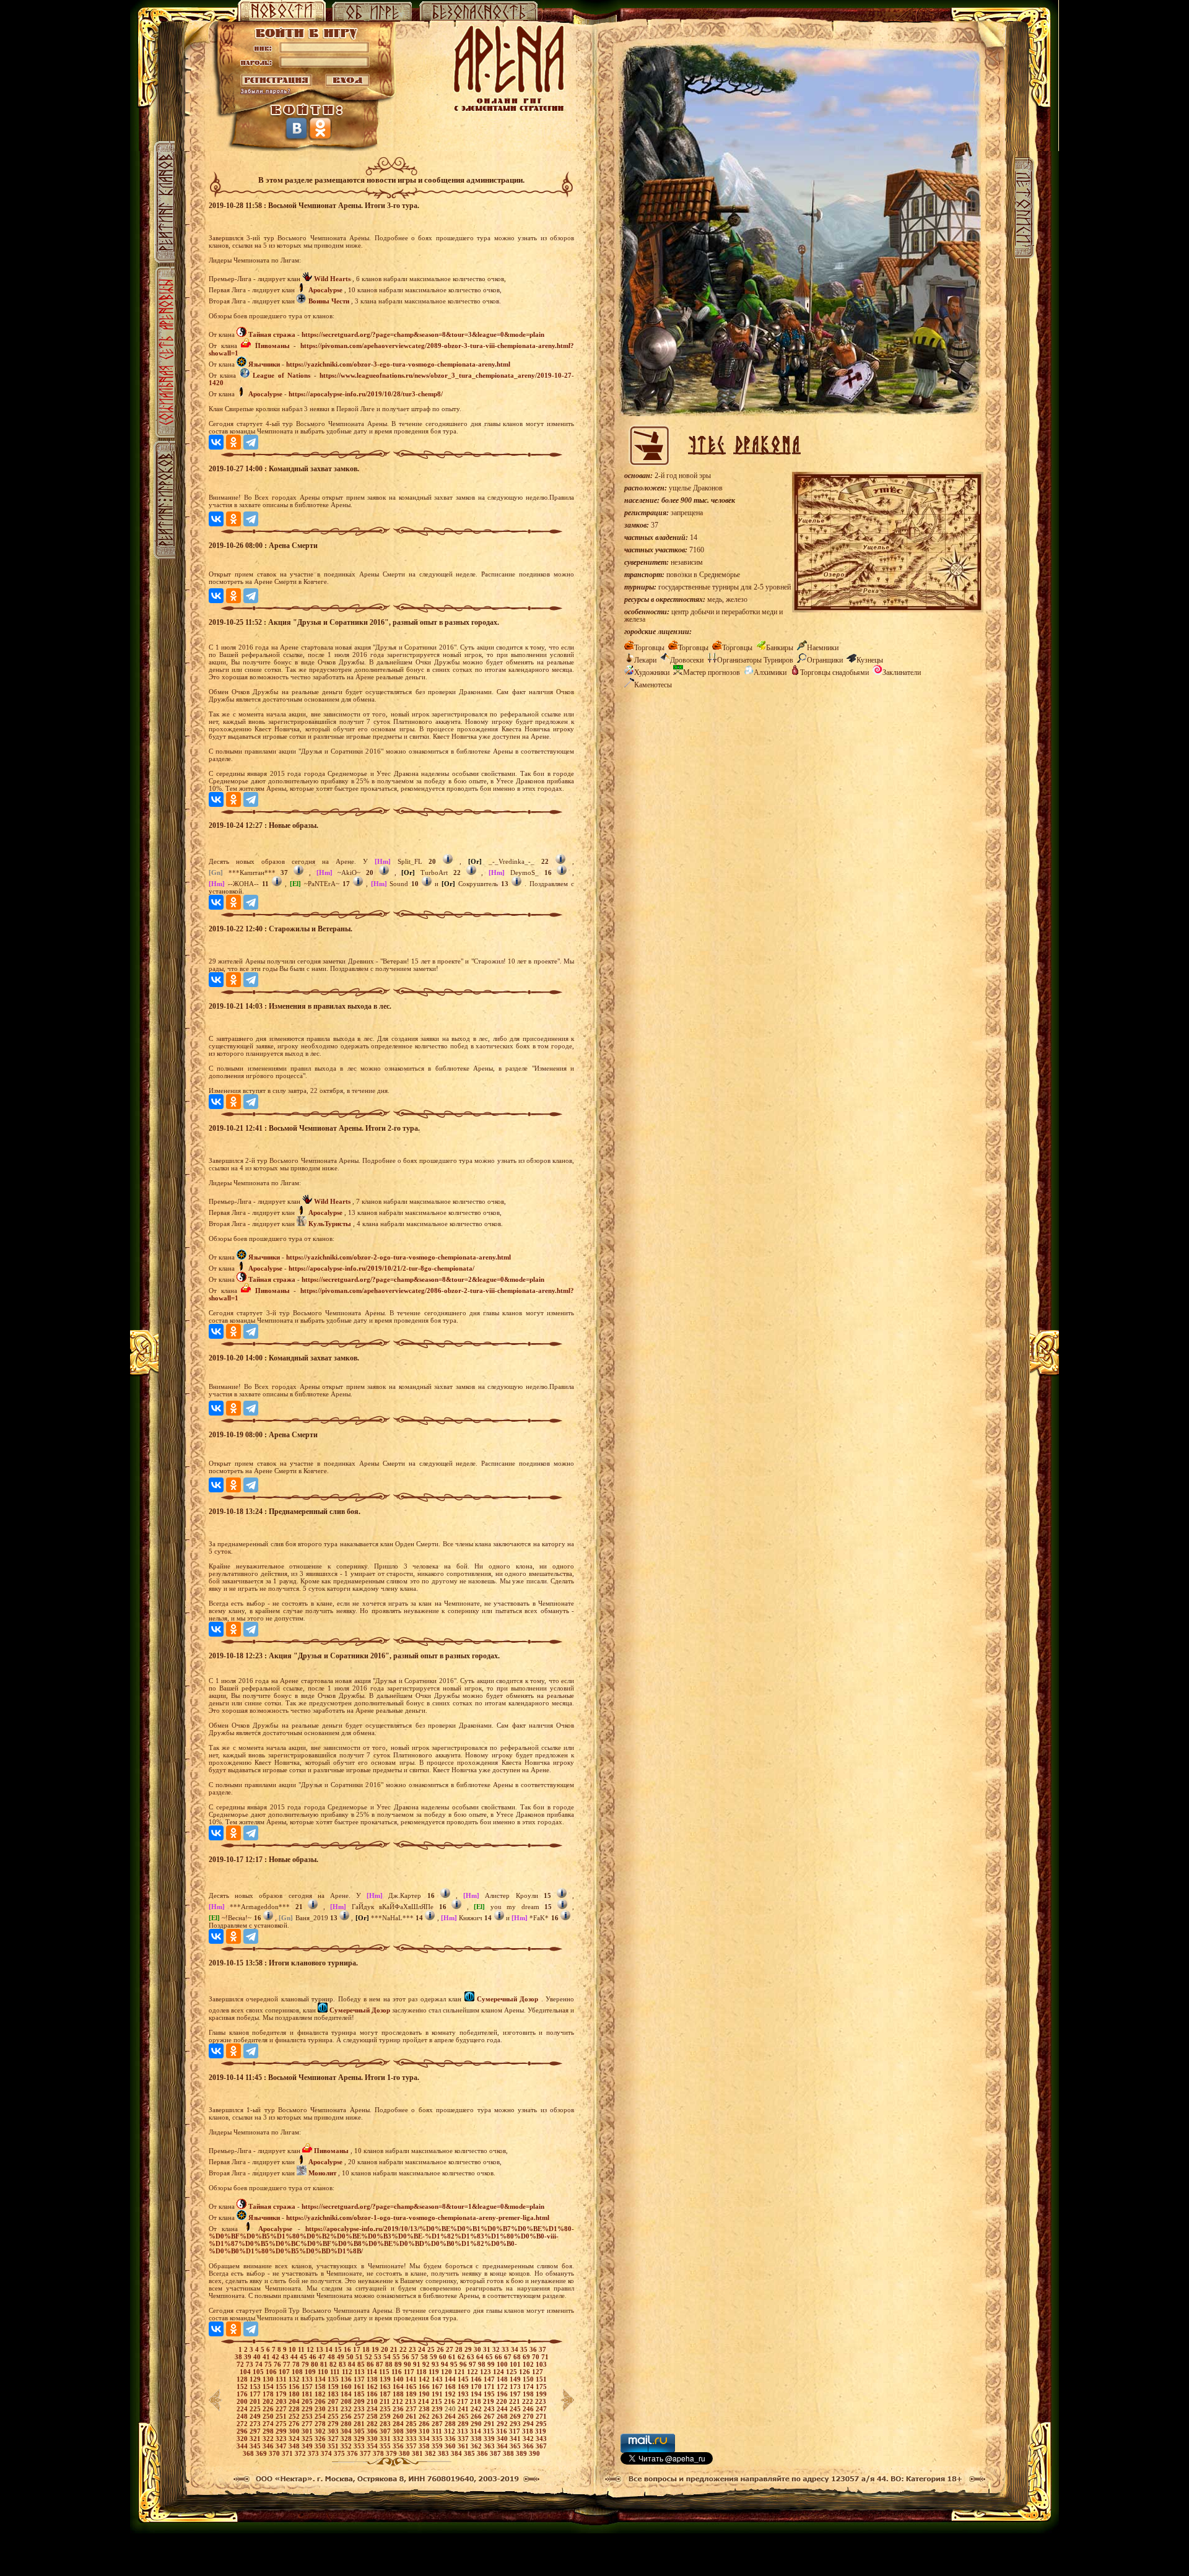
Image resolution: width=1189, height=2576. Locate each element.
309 (412, 2431)
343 (541, 2439)
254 (321, 2416)
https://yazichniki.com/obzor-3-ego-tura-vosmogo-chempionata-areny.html (398, 364)
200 (243, 2401)
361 (464, 2446)
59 (434, 2357)
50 (351, 2357)
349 (308, 2446)
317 (516, 2431)
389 (522, 2453)
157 (308, 2387)
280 (347, 2424)
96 (464, 2364)
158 (321, 2387)
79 (306, 2364)
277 (308, 2424)
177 (256, 2394)
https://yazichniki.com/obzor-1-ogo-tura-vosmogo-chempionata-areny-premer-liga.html (418, 2217)
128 (243, 2379)
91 (418, 2364)
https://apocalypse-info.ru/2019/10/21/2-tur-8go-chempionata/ (381, 1268)
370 (275, 2453)
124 (499, 2372)
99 (492, 2364)
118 (422, 2372)
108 (298, 2372)
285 (412, 2424)
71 (545, 2357)
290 (477, 2424)
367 (541, 2446)
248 (243, 2416)
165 (412, 2387)
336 (451, 2439)
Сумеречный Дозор (507, 1999)
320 (243, 2439)
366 (529, 2446)
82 (334, 2364)
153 (256, 2387)
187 (386, 2394)
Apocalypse (325, 290)
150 (529, 2379)
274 (269, 2424)
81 (325, 2364)
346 (269, 2446)
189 (412, 2394)
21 (395, 2349)
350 (321, 2446)
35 (525, 2349)
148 (503, 2379)
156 (295, 2387)
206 (321, 2401)
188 (399, 2394)
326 (321, 2439)
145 (464, 2379)
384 (457, 2453)
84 (353, 2364)
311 (438, 2431)
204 (295, 2401)
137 (360, 2379)
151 (541, 2379)
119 (435, 2372)
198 (529, 2394)
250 (269, 2416)
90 (408, 2364)
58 (425, 2357)
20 (385, 2349)
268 (503, 2416)
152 (243, 2387)
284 (399, 2424)
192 (451, 2394)
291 (490, 2424)
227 (282, 2409)
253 (308, 2416)
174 (529, 2387)
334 (425, 2439)
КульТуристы (330, 1224)
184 (347, 2394)
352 (347, 2446)
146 (477, 2379)
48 (332, 2357)
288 (451, 2424)
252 (295, 2416)
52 (369, 2357)
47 (323, 2357)
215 (438, 2401)
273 (256, 2424)
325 (308, 2439)
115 (385, 2372)
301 (308, 2431)
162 (373, 2387)
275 (282, 2424)
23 (413, 2349)
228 (295, 2409)
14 (330, 2349)
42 (277, 2357)
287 (438, 2424)
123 (486, 2372)
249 (256, 2416)
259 (386, 2416)
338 (477, 2439)
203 (282, 2401)
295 (541, 2424)
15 (339, 2349)
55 (397, 2357)
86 (371, 2364)
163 (386, 2387)
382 (431, 2453)
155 (282, 2387)
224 (243, 2409)
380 (405, 2453)
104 (246, 2372)
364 (503, 2446)
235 (386, 2409)
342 (529, 2439)
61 (453, 2357)
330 (373, 2439)
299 (282, 2431)
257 (360, 2416)
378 (379, 2453)
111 (336, 2372)
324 (295, 2439)
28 (460, 2349)
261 (412, 2416)
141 (412, 2379)
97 (473, 2364)
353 (360, 2446)
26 (441, 2349)
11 (302, 2349)
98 (483, 2364)
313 (464, 2431)
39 (249, 2357)
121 (460, 2372)
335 (438, 2439)
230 (321, 2409)
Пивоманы (272, 346)
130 (269, 2379)
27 (451, 2349)
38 (239, 2357)
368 (249, 2453)
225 (256, 2409)
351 (334, 2446)
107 (285, 2372)
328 (347, 2439)
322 (269, 2439)
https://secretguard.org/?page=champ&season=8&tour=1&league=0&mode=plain (423, 2206)
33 (506, 2349)
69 (527, 2357)
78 (297, 2364)
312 (451, 2431)
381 (418, 2453)
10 (293, 2349)
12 (311, 2349)
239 (438, 2409)
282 (373, 2424)
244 (503, 2409)
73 (250, 2364)
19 (376, 2349)
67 (509, 2357)
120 (447, 2372)
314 (477, 2431)
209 (360, 2401)
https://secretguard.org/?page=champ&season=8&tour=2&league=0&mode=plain (423, 1279)
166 (425, 2387)
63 (472, 2357)
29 (469, 2349)
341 (516, 2439)
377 (366, 2453)
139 (386, 2379)
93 (436, 2364)
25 (432, 2349)
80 (316, 2364)
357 (412, 2446)
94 (446, 2364)
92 (427, 2364)
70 (537, 2357)
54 (388, 2357)
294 (529, 2424)
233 (360, 2409)
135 (334, 2379)
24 (423, 2349)
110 (324, 2372)
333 (412, 2439)
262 (425, 2416)
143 (438, 2379)
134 (321, 2379)
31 (488, 2349)
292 (503, 2424)
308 (399, 2431)
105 (259, 2372)
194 (477, 2394)
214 (425, 2401)
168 (451, 2387)
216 (451, 2401)
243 (490, 2409)
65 (490, 2357)
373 (314, 2453)
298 (269, 2431)
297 (256, 2431)
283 (386, 2424)
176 (243, 2394)
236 (399, 2409)
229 (308, 2409)
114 (373, 2372)
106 (272, 2372)
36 (534, 2349)
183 (334, 2394)
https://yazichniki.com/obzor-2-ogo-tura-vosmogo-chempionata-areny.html (399, 1257)
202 (269, 2401)
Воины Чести (329, 301)
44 (295, 2357)
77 (288, 2364)
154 (269, 2387)
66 (499, 2357)
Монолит (322, 2173)
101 (516, 2364)
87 (381, 2364)
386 (483, 2453)
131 (282, 2379)
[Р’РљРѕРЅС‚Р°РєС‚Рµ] (216, 442)
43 (286, 2357)
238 (425, 2409)
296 (243, 2431)
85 (362, 2364)
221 (516, 2401)
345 (256, 2446)
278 (321, 2424)
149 (516, 2379)
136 (347, 2379)
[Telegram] (251, 442)
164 (399, 2387)
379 (392, 2453)
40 (258, 2357)
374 (327, 2453)
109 (311, 2372)
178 (269, 2394)
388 (509, 2453)
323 (282, 2439)
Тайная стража (272, 334)
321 (256, 2439)
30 (478, 2349)
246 (529, 2409)
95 (455, 2364)
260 (399, 2416)
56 (407, 2357)
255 (334, 2416)
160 (347, 2387)
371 (288, 2453)
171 (490, 2387)
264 (451, 2416)
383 (444, 2453)
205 (308, 2401)
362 (477, 2446)
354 (373, 2446)
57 (416, 2357)
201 (256, 2401)
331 (386, 2439)
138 (373, 2379)
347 (282, 2446)
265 (464, 2416)
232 (347, 2409)
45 (304, 2357)
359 (438, 2446)
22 (404, 2349)
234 (373, 2409)
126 (525, 2372)
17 (358, 2349)
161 (360, 2387)
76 (278, 2364)
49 (342, 2357)
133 (308, 2379)
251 (282, 2416)
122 (473, 2372)
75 (269, 2364)
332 (399, 2439)
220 (503, 2401)
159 (334, 2387)
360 (451, 2446)
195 (490, 2394)
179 (282, 2394)
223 (541, 2401)
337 (464, 2439)
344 (243, 2446)
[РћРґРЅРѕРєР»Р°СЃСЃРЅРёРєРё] (233, 442)
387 (496, 2453)
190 (425, 2394)
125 (512, 2372)
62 (462, 2357)
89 (399, 2364)
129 (256, 2379)
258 (373, 2416)
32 (497, 2349)
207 (334, 2401)
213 (412, 2401)
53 (379, 2357)
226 (269, 2409)
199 (541, 2394)
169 (464, 2387)
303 (334, 2431)
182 (321, 2394)
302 (321, 2431)
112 (348, 2372)
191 (438, 2394)
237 (412, 2409)
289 (464, 2424)
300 (295, 2431)
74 (260, 2364)
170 (477, 2387)
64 (481, 2357)
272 (243, 2424)
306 (373, 2431)
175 (541, 2387)
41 (267, 2357)
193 (464, 2394)
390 (534, 2453)
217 (464, 2401)
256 (347, 2416)
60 (444, 2357)
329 (360, 2439)
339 (490, 2439)
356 (399, 2446)
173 (516, 2387)
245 (516, 2409)
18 (367, 2349)
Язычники (264, 364)
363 (490, 2446)
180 (295, 2394)
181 (308, 2394)
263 (438, 2416)
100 (503, 2364)
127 (538, 2372)
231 (334, 2409)
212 (399, 2401)
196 (503, 2394)
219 (490, 2401)
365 (516, 2446)
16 (348, 2349)
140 (399, 2379)
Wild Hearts (332, 279)
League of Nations (281, 375)
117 (410, 2372)
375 (340, 2453)
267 (490, 2416)
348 (295, 2446)
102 (529, 2364)
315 (490, 2431)
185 (360, 2394)
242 (477, 2409)
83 (343, 2364)
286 (425, 2424)
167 (438, 2387)
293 (516, 2424)
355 (386, 2446)
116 (398, 2372)
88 (390, 2364)
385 (470, 2453)
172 (503, 2387)
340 (503, 2439)
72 (241, 2364)
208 (347, 2401)
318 (529, 2431)
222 (529, 2401)
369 (262, 2453)
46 (314, 2357)
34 (516, 2349)
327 (334, 2439)
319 (541, 2431)
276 (295, 2424)
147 (490, 2379)
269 (516, 2416)
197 (516, 2394)
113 (360, 2372)
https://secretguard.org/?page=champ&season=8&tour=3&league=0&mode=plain (423, 334)
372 (301, 2453)
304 (347, 2431)
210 (373, 2401)
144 (451, 2379)
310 (425, 2431)
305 (360, 2431)
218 (477, 2401)
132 (295, 2379)
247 (541, 2409)
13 (320, 2349)
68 (518, 2357)
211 (386, 2401)
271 (541, 2416)
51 (360, 2357)
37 (542, 2349)
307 (386, 2431)
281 (360, 2424)
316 (503, 2431)
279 (334, 2424)
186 (373, 2394)
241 (464, 2409)
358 (425, 2446)
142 (425, 2379)
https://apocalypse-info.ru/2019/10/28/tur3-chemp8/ (366, 394)
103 (541, 2364)
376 (353, 2453)
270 (529, 2416)
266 (477, 2416)
